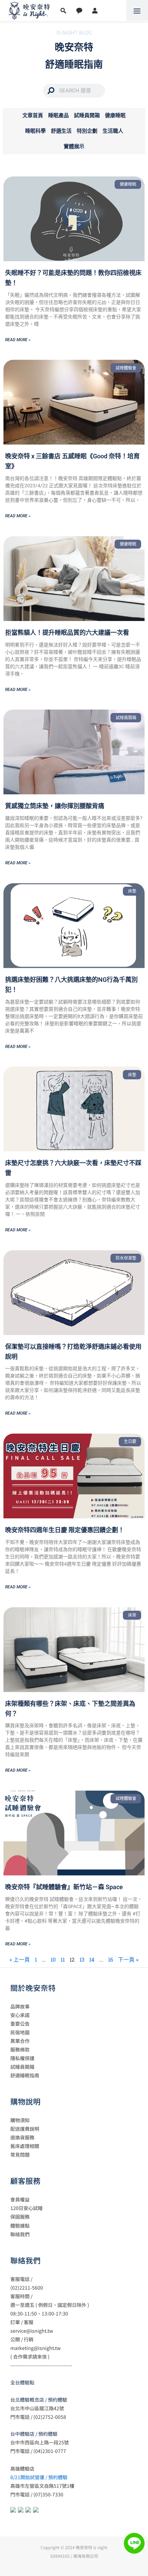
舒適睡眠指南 (25, 2075)
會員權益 (20, 2199)
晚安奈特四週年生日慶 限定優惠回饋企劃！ (65, 1530)
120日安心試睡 (27, 2208)
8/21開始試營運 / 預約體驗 (39, 2477)
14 (92, 1959)
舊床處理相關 (25, 2146)
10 (53, 1959)
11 (63, 1959)
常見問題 (20, 2155)
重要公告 (20, 2024)
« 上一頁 (20, 1959)
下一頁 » (128, 1959)
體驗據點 (20, 2226)
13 (82, 1959)
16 (111, 1959)
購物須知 (20, 2120)
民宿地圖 (20, 2032)
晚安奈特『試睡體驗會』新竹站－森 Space (64, 1887)
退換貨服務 (22, 2137)
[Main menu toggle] (137, 11)
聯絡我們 (20, 2234)
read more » (18, 340)
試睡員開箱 (22, 2067)
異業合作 (20, 2041)
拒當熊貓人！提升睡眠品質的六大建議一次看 (67, 633)
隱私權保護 (22, 2058)
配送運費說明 (25, 2129)
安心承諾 (20, 2015)
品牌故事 (20, 2006)
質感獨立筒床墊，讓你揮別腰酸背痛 (55, 806)
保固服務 (20, 2217)
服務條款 (20, 2049)
